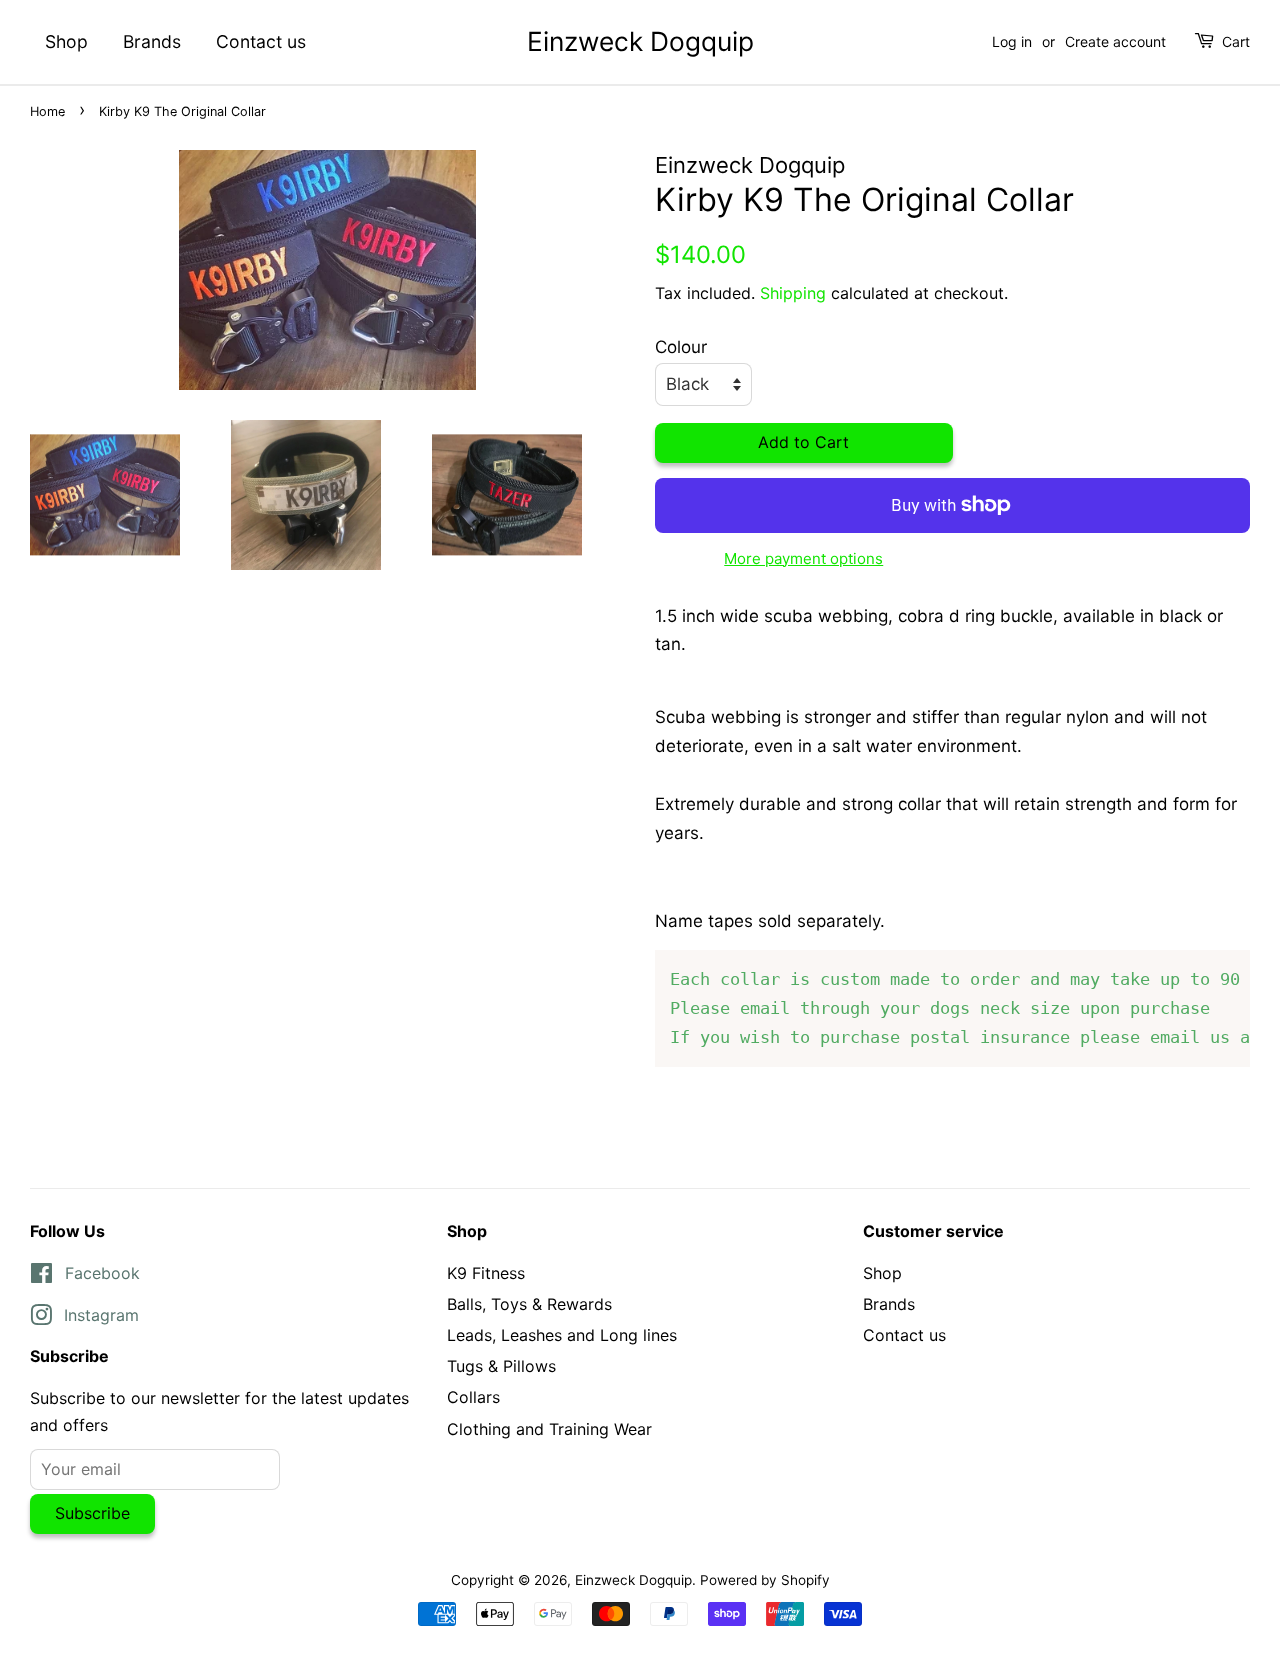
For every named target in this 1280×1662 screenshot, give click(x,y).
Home (47, 111)
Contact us (261, 41)
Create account (1115, 41)
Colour (681, 347)
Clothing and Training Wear (549, 1429)
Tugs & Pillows (501, 1366)
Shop (66, 41)
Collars (473, 1397)
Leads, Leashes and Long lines (562, 1335)
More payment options (803, 558)
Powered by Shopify (765, 1580)
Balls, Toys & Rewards (529, 1304)
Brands (152, 41)
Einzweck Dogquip (640, 41)
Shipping (793, 293)
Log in (1012, 41)
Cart (1236, 41)
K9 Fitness (486, 1273)
